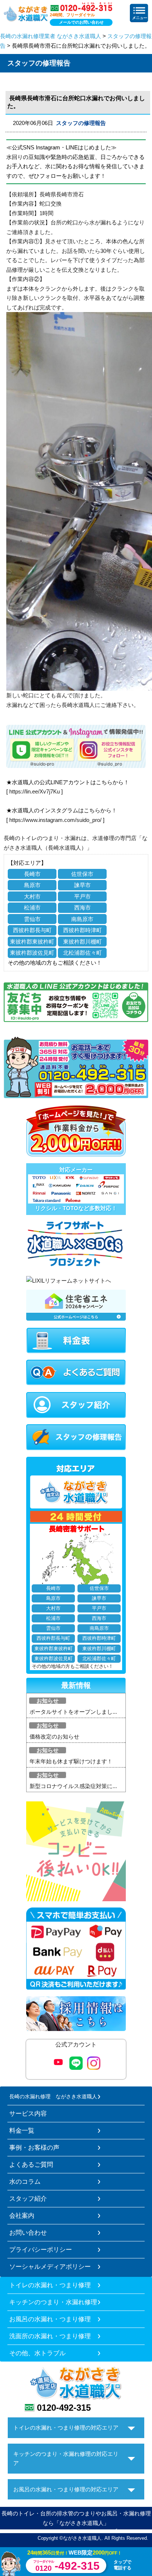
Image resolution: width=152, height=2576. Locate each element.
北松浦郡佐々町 (82, 953)
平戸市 (82, 896)
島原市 (32, 885)
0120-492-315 (64, 2408)
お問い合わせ (28, 2233)
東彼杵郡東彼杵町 (32, 942)
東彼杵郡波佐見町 (32, 953)
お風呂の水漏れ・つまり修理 (50, 2319)
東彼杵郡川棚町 (82, 942)
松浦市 (32, 908)
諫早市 (82, 885)
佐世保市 (82, 874)
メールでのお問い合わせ (81, 22)
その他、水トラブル (37, 2353)
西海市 (82, 908)
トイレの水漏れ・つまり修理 (50, 2285)
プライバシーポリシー (41, 2250)
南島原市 (82, 919)
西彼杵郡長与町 (32, 930)
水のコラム (25, 2181)
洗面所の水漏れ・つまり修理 (50, 2336)
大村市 (32, 896)
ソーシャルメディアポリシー (50, 2267)
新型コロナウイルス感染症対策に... (73, 1786)
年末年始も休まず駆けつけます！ (71, 1761)
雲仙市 (32, 919)
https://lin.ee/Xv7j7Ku (34, 791)
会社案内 (22, 2216)
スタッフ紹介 (28, 2198)
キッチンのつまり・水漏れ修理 (53, 2302)
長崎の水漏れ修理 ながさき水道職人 (53, 2096)
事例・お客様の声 (34, 2147)
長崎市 (32, 874)
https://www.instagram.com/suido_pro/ (55, 820)
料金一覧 (22, 2130)
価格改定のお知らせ (54, 1736)
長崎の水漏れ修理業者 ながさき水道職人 (51, 36)
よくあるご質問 (31, 2164)
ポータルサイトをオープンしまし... (73, 1712)
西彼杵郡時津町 (82, 930)
